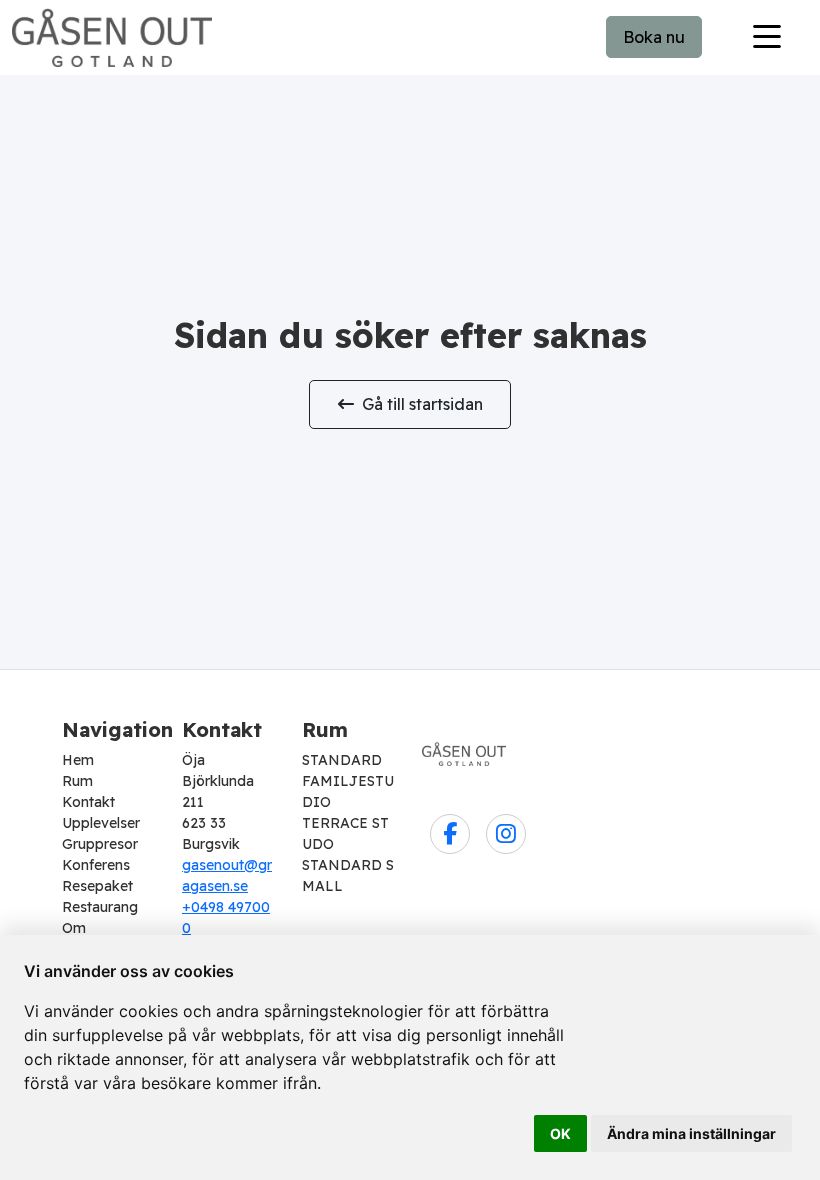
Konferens (96, 865)
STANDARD (342, 760)
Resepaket (97, 886)
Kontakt (88, 802)
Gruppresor (100, 844)
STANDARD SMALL (348, 875)
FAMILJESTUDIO (348, 791)
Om (74, 928)
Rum (77, 781)
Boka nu (654, 37)
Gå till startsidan (422, 404)
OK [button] (560, 1133)
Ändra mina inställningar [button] (691, 1133)
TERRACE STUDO (345, 833)
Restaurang (100, 907)
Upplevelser (101, 823)
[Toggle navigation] (767, 37)
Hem (78, 760)
